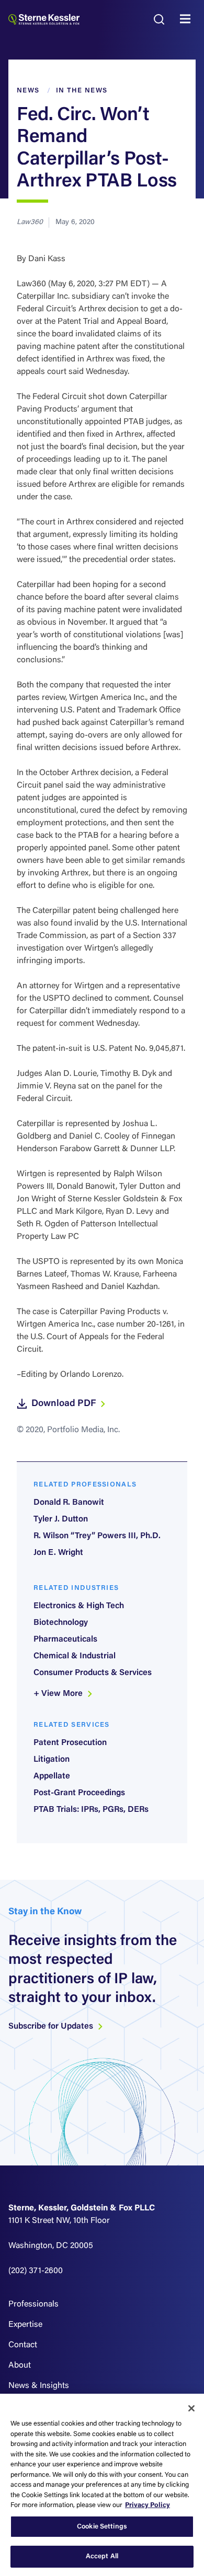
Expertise (25, 2325)
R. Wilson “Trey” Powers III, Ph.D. (97, 1536)
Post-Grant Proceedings (79, 1793)
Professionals (33, 2304)
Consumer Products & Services (93, 1673)
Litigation (52, 1760)
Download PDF (65, 1404)
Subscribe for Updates (52, 2027)
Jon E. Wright (58, 1553)
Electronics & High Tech (79, 1606)
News (28, 91)
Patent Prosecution (70, 1743)
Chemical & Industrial (75, 1656)
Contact (23, 2345)
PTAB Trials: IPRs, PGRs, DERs (91, 1810)
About (20, 2366)
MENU (188, 19)
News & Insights (39, 2386)
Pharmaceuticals (65, 1640)
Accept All (102, 2556)
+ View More (59, 1694)
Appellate (52, 1776)
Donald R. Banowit (69, 1503)
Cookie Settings (102, 2527)
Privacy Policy (148, 2505)
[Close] (191, 2408)
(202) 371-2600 (36, 2271)
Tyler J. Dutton (61, 1519)
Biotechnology (61, 1623)
